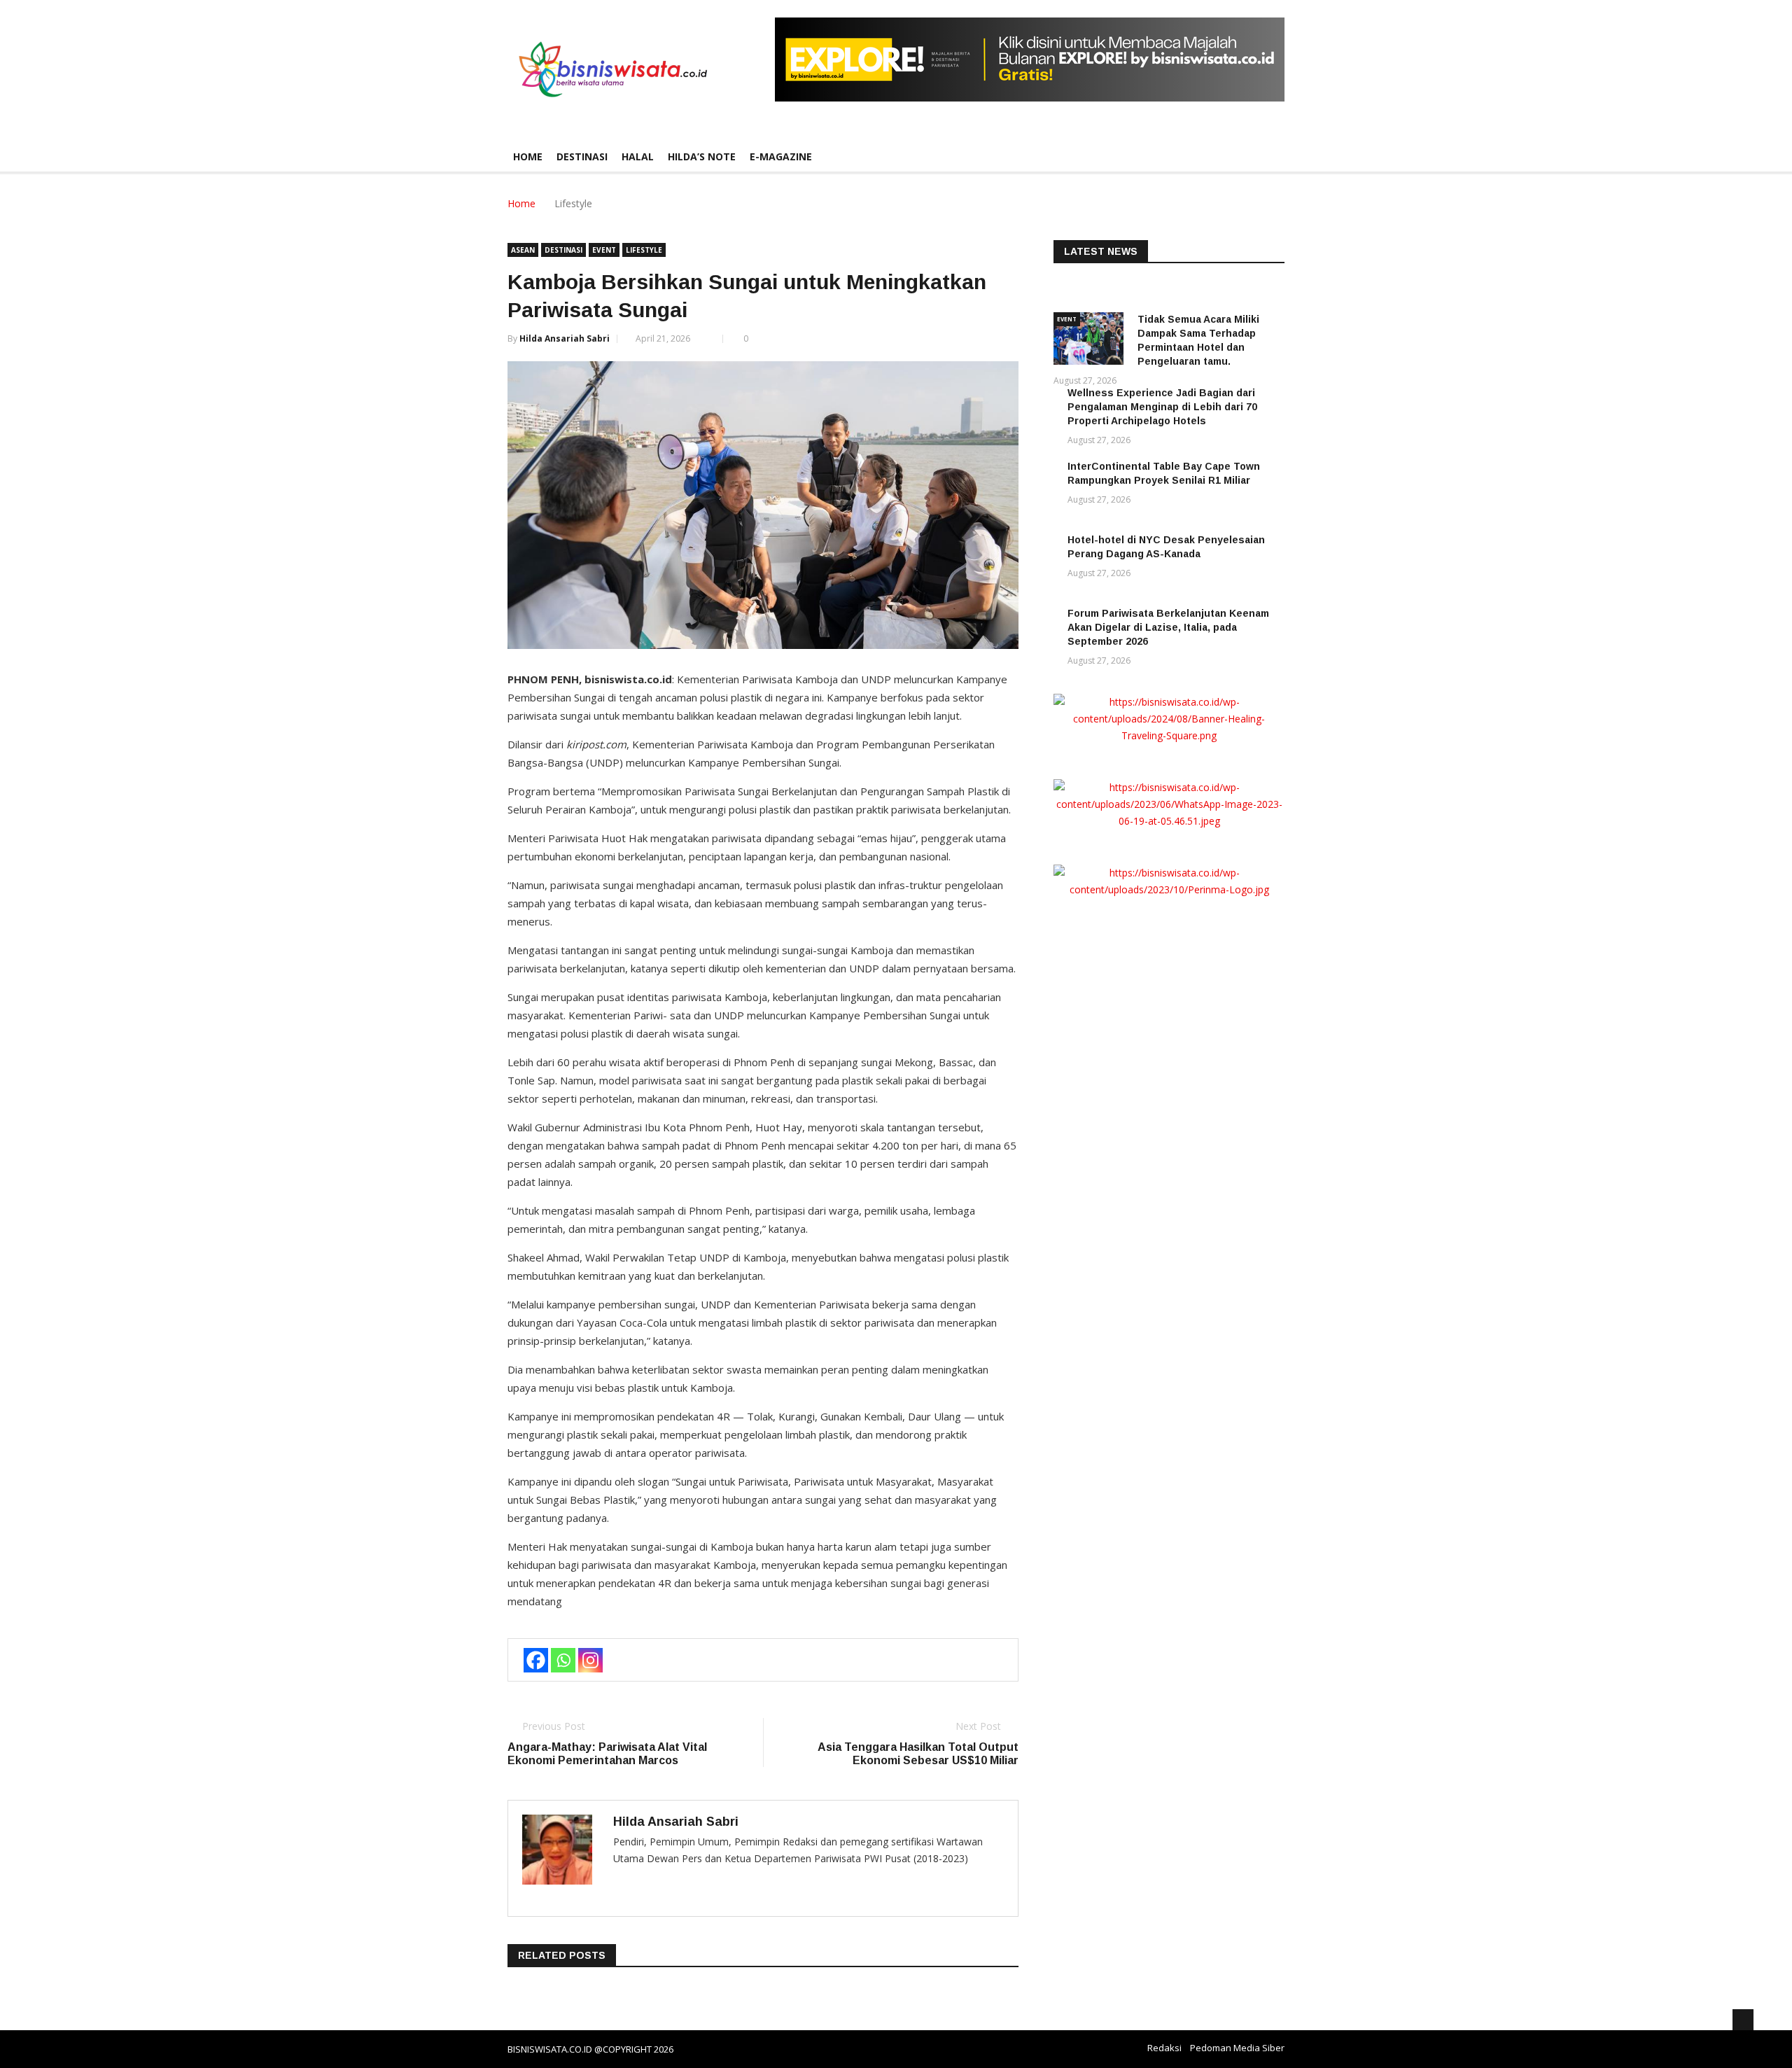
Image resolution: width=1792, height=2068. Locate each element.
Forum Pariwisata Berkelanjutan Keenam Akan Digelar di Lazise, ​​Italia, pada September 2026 (1168, 627)
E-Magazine (781, 156)
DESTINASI (582, 156)
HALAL (638, 156)
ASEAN (523, 250)
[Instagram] (590, 1660)
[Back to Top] (1743, 2020)
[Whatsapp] (563, 1660)
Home (528, 156)
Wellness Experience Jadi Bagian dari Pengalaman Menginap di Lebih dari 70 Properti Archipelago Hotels (1162, 407)
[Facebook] (536, 1660)
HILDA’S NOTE (702, 156)
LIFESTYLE (644, 250)
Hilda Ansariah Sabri (565, 338)
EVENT (604, 250)
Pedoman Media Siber (1237, 2048)
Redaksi (1164, 2048)
